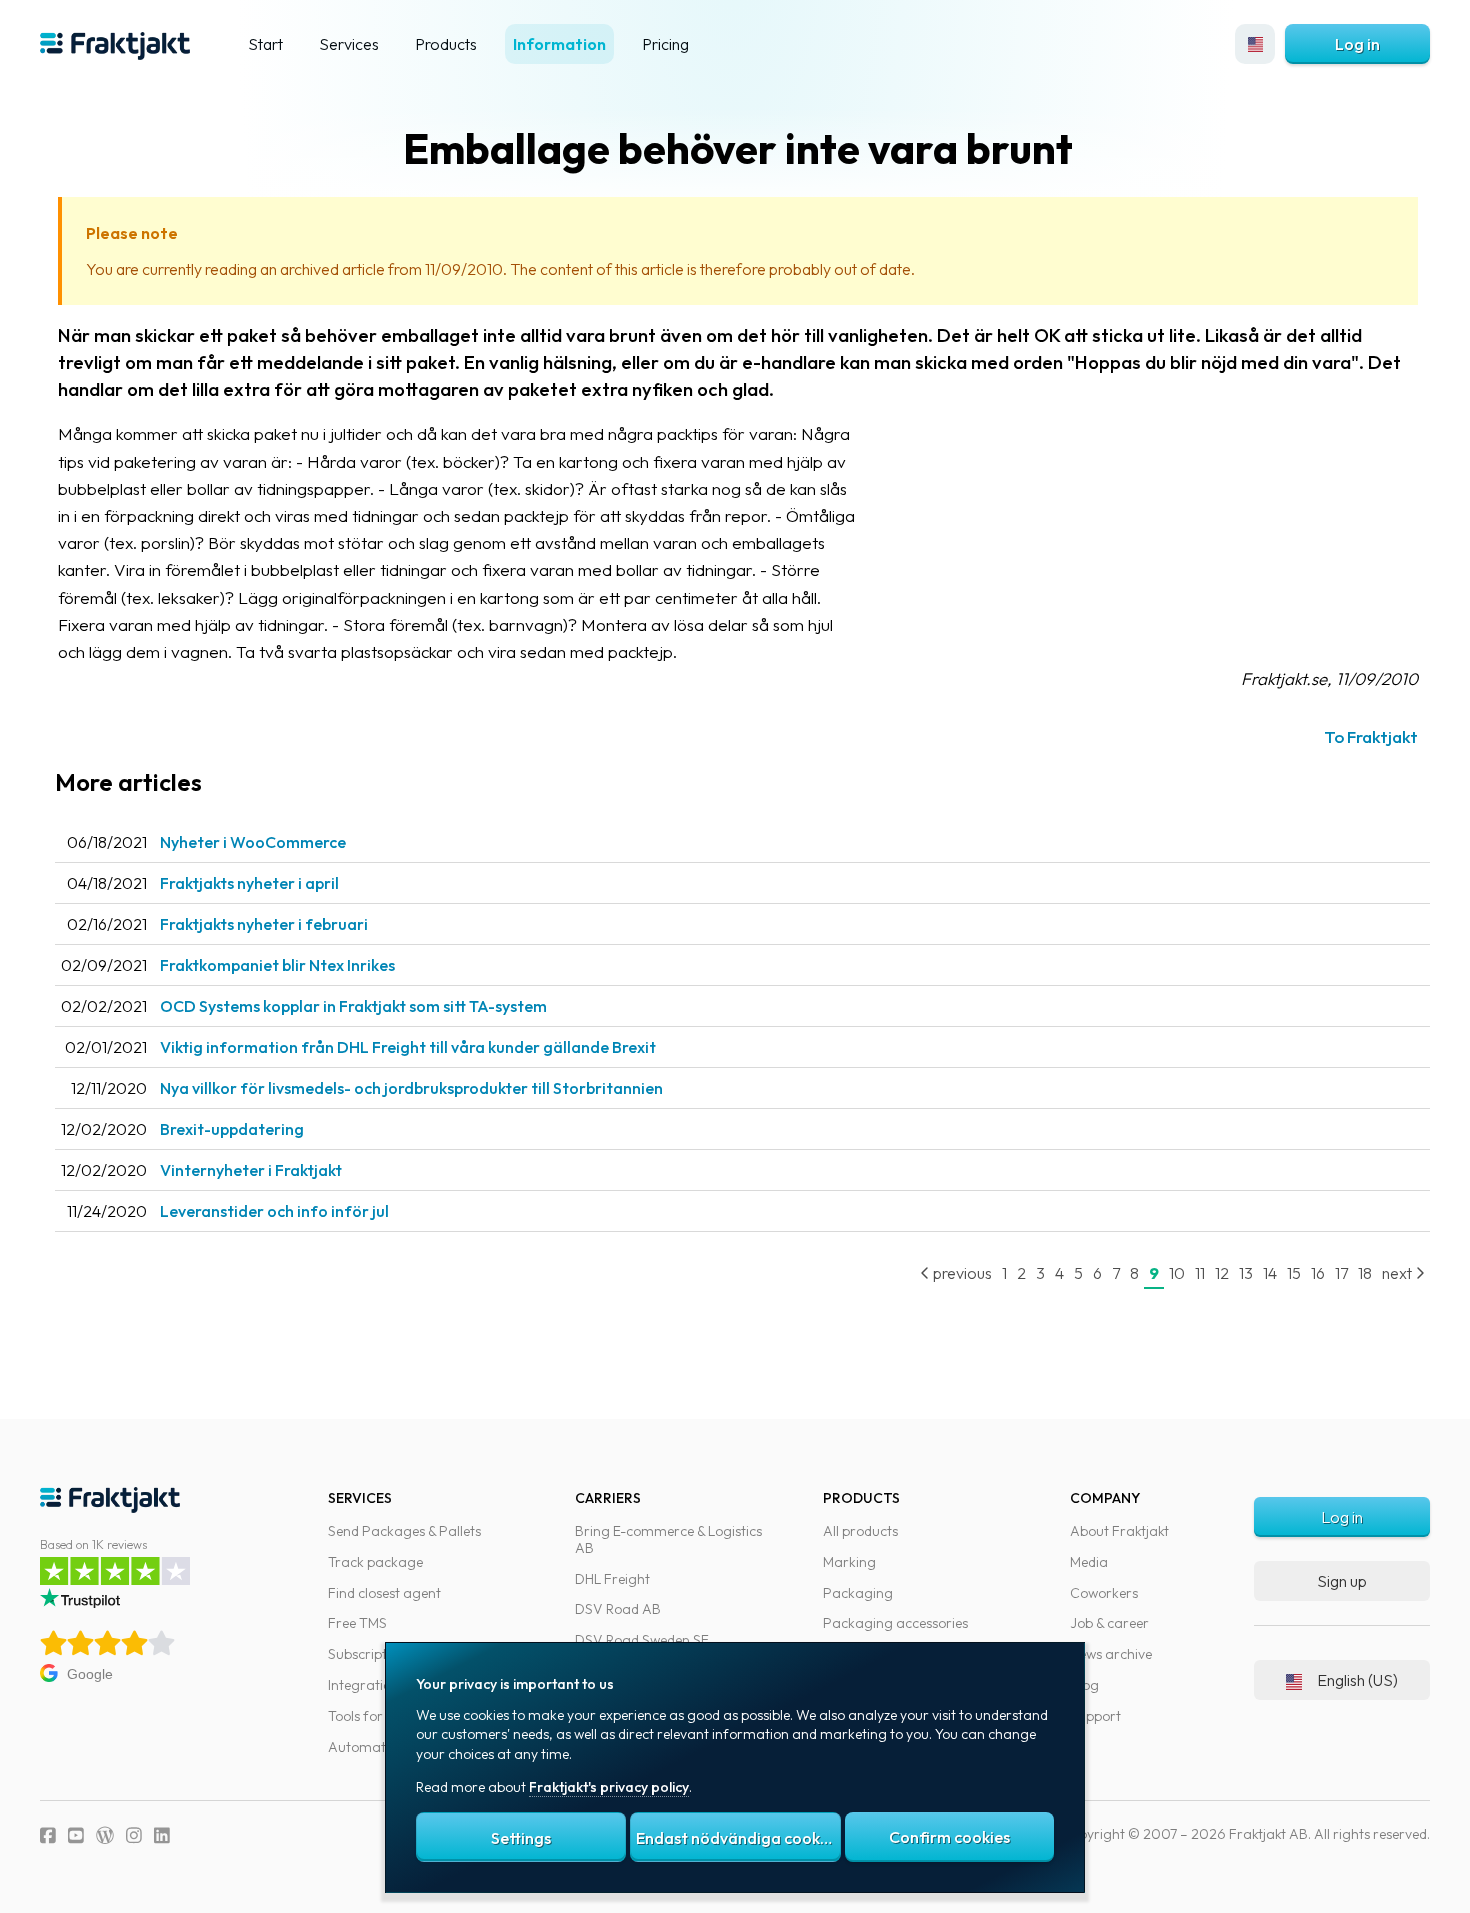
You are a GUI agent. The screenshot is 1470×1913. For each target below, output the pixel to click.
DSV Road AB (618, 1609)
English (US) (1357, 1680)
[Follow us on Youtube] (76, 1835)
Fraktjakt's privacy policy (609, 1787)
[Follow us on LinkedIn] (162, 1835)
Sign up (1342, 1581)
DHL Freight (612, 1579)
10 (1177, 1273)
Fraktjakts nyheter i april (249, 883)
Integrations (366, 1685)
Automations (369, 1747)
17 (1341, 1273)
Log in (1357, 44)
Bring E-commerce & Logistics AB (668, 1539)
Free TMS (357, 1623)
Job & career (1109, 1623)
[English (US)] (1255, 44)
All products (860, 1531)
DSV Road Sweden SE (642, 1640)
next (1398, 1273)
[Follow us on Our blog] (105, 1835)
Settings (521, 1838)
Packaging (858, 1593)
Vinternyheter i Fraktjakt (251, 1170)
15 (1294, 1273)
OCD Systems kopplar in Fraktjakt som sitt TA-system (353, 1006)
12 (1222, 1273)
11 (1200, 1273)
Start (265, 44)
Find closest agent (384, 1593)
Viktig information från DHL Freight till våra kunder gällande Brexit (408, 1047)
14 (1270, 1273)
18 (1365, 1273)
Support (1095, 1716)
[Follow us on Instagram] (134, 1835)
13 (1246, 1273)
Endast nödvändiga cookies (738, 1838)
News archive (1111, 1654)
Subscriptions (370, 1654)
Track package (375, 1562)
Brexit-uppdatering (232, 1129)
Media (1089, 1562)
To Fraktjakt (1371, 736)
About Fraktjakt (1119, 1531)
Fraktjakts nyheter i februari (264, 924)
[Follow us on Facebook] (48, 1835)
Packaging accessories (895, 1623)
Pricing (665, 44)
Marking (849, 1562)
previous (961, 1273)
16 (1318, 1273)
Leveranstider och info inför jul (274, 1211)
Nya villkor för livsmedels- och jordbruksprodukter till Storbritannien (411, 1088)
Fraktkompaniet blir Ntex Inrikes (277, 965)
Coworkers (1104, 1593)
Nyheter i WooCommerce (253, 842)
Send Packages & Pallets (404, 1531)
